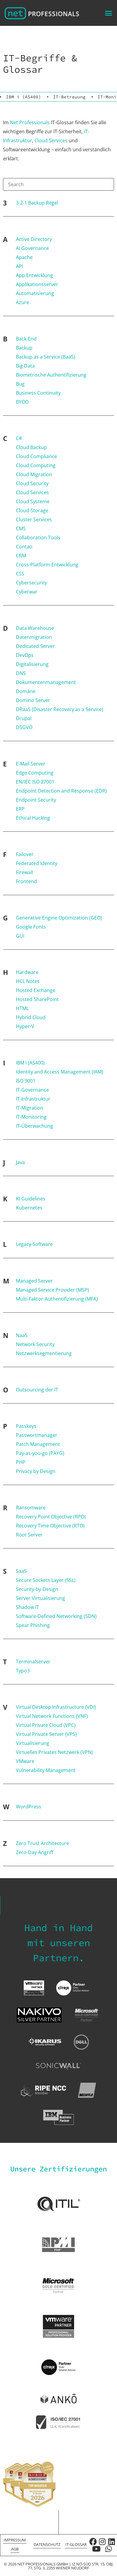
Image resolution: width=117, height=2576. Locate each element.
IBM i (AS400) (24, 97)
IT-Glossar (76, 2544)
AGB (15, 2549)
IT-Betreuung (69, 97)
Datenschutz (47, 2544)
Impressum (15, 2540)
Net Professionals (30, 122)
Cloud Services (51, 140)
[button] (109, 13)
